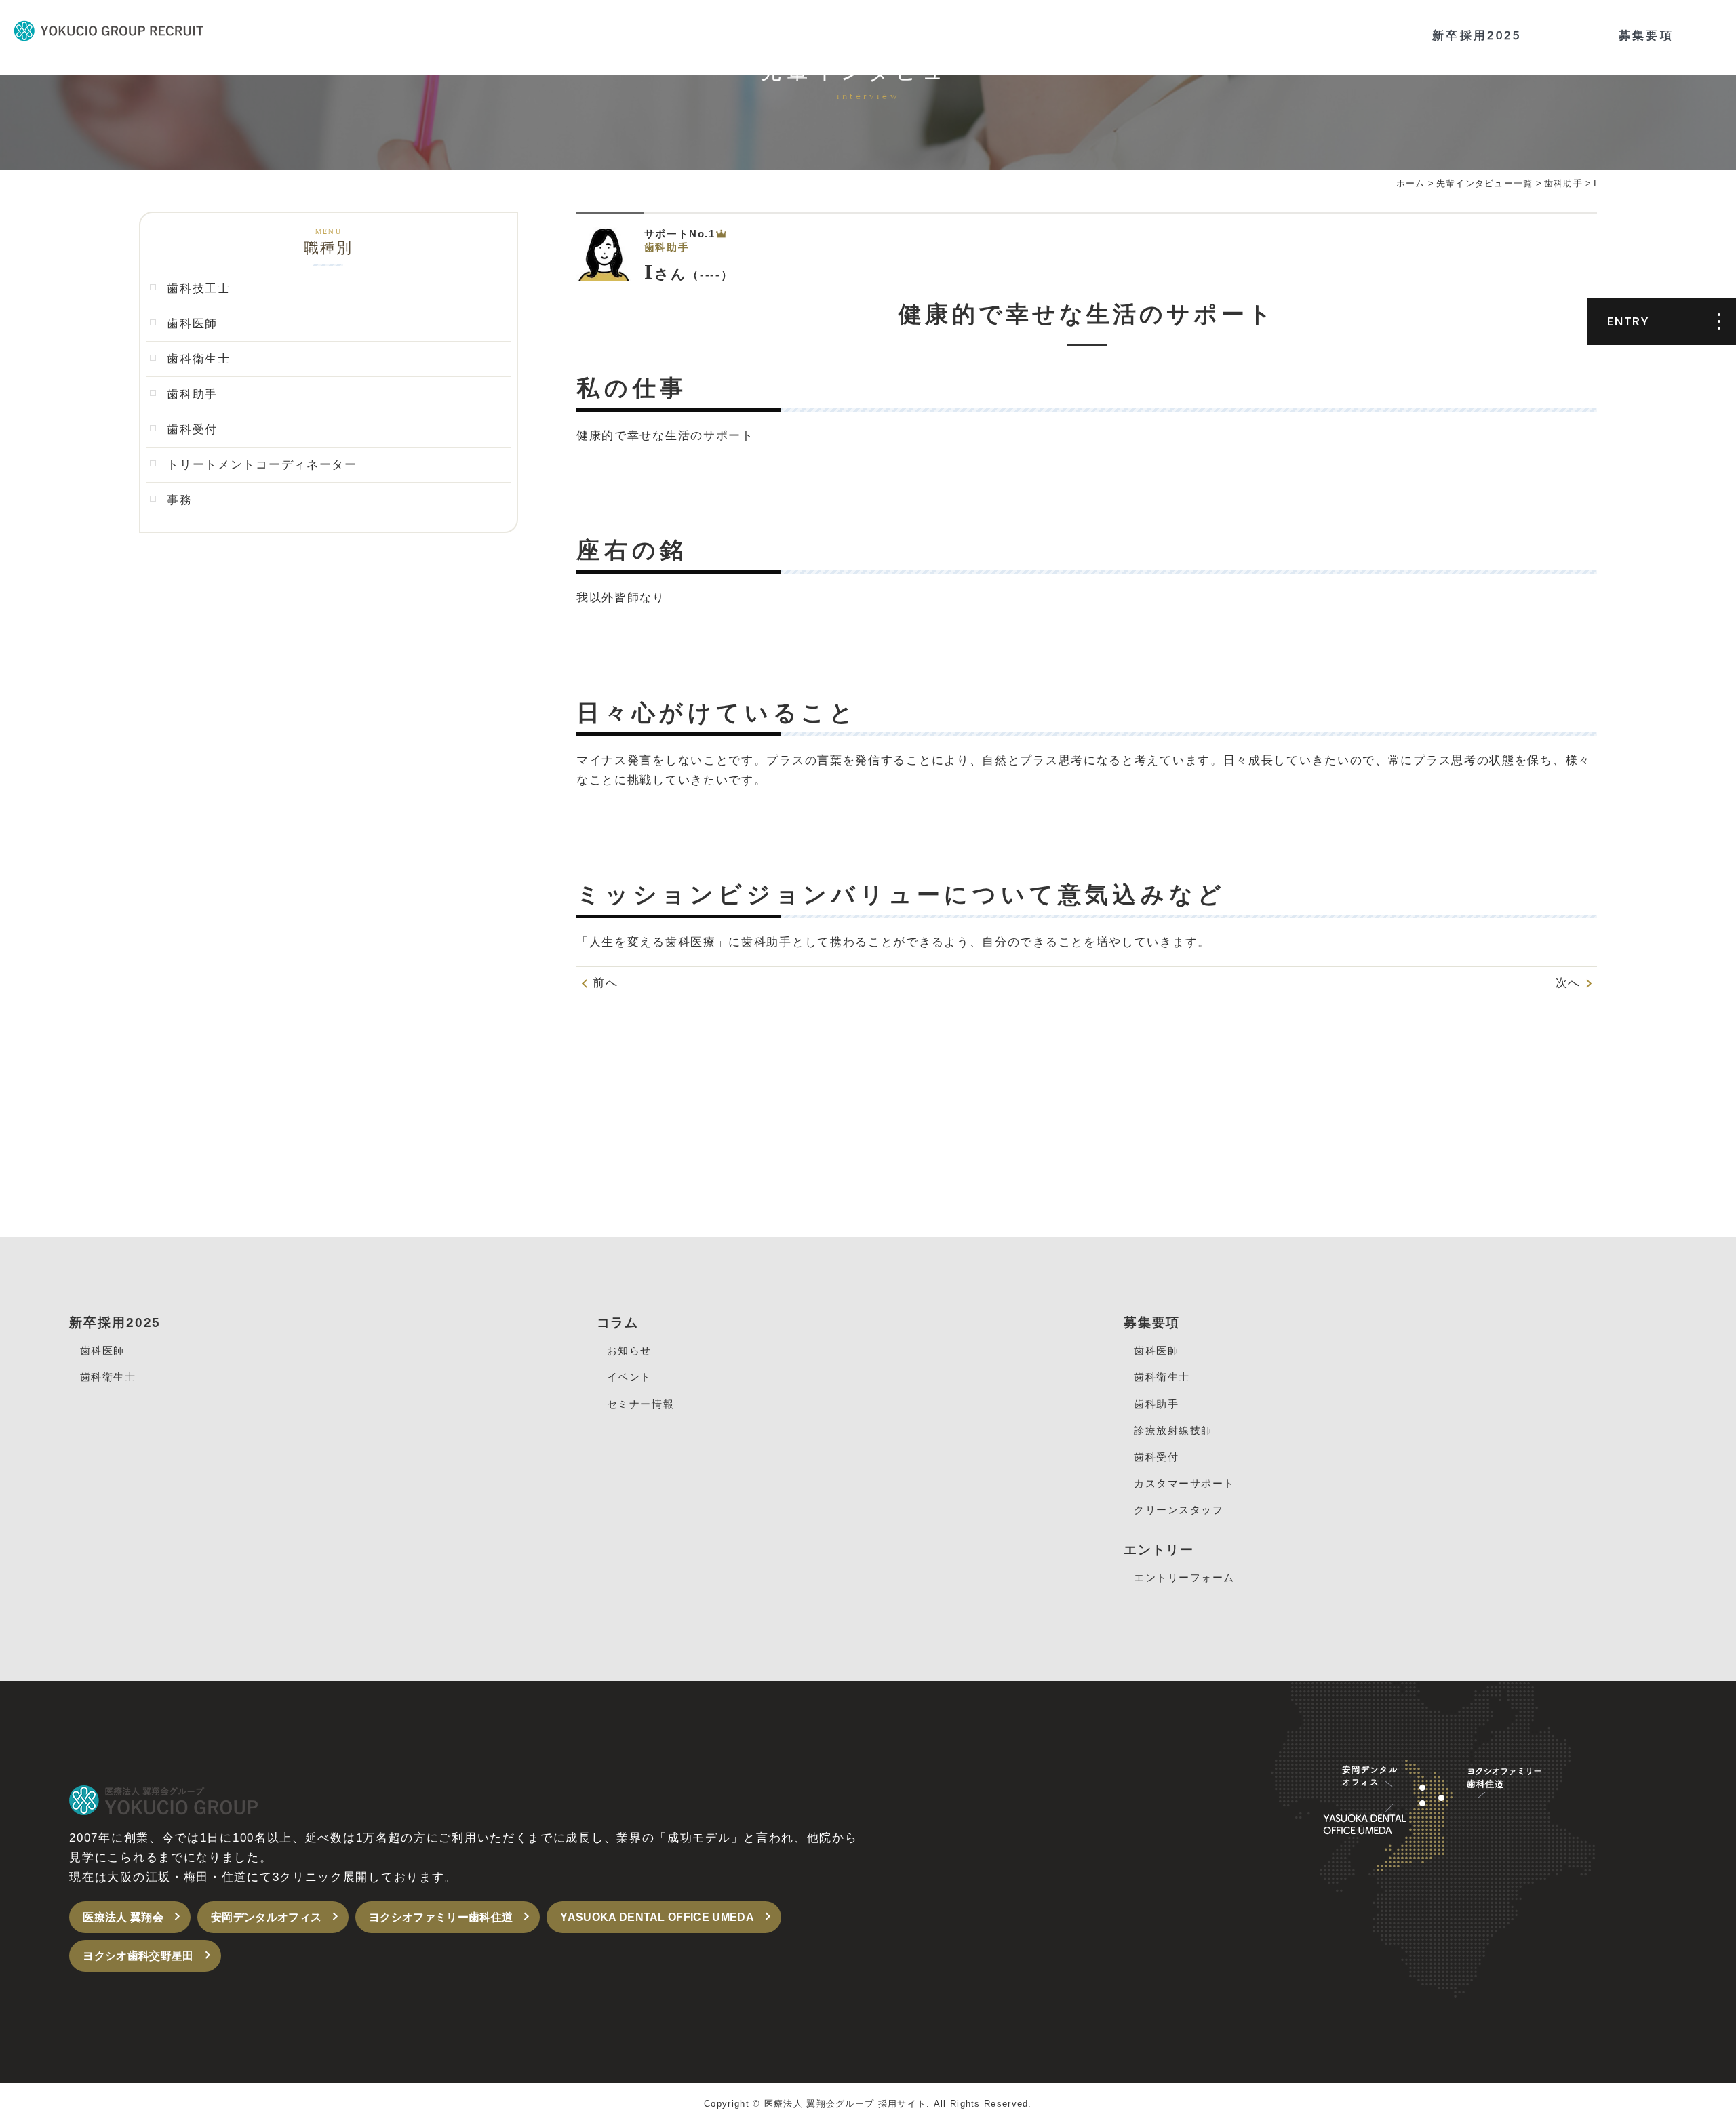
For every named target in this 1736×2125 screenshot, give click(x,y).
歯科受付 (192, 430)
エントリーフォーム (1184, 1577)
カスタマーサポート (1184, 1483)
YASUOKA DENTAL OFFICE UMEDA (657, 1917)
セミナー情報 (640, 1404)
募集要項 (1646, 36)
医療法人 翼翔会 (123, 1917)
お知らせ (629, 1350)
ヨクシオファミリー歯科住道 (441, 1917)
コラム (618, 1323)
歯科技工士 (199, 289)
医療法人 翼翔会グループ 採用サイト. (847, 2104)
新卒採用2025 (1477, 36)
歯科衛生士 (199, 359)
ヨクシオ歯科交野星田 (138, 1956)
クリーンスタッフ (1179, 1510)
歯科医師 (192, 324)
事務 (179, 500)
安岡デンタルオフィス (266, 1917)
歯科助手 (192, 394)
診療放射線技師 (1173, 1430)
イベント (629, 1377)
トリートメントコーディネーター (262, 465)
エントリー (1159, 1550)
